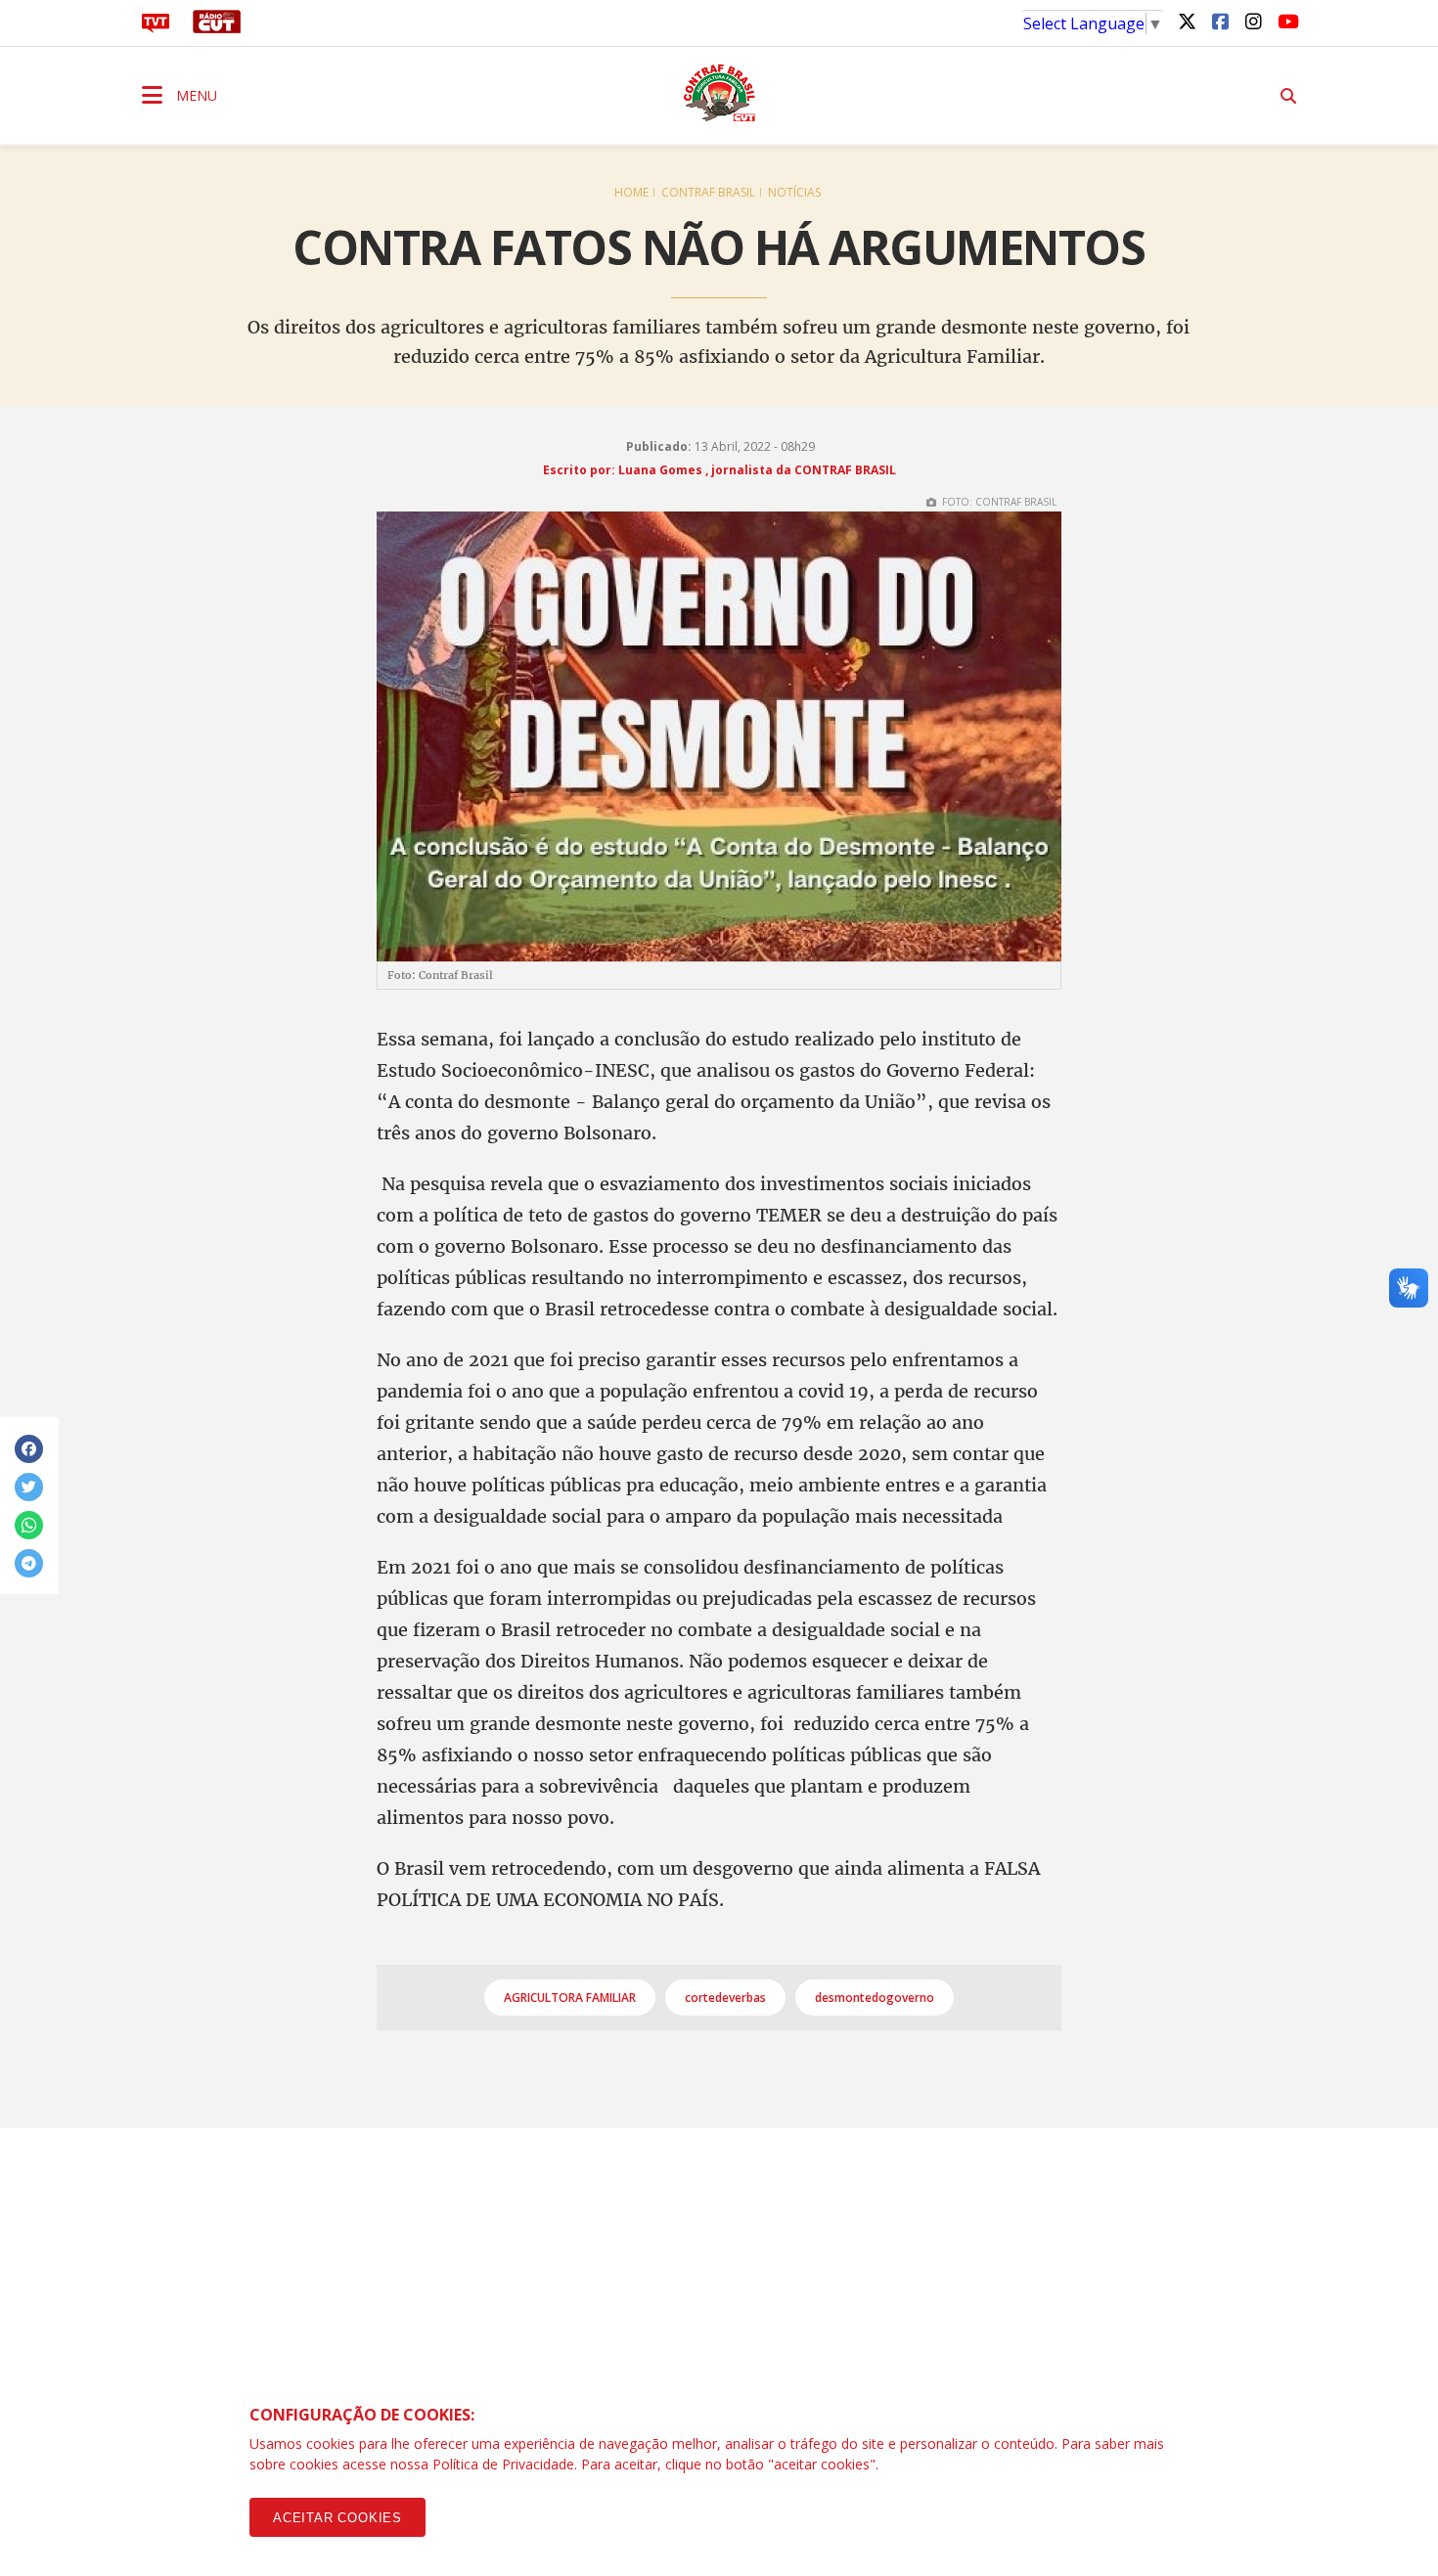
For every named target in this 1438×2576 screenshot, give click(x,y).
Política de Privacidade (503, 2464)
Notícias (794, 192)
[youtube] (1286, 21)
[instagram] (1253, 21)
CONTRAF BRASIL (708, 192)
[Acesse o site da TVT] (156, 27)
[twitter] (1187, 21)
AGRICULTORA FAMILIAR (570, 1998)
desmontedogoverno (875, 1998)
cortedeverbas (725, 1998)
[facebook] (1220, 21)
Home (631, 192)
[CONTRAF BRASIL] (719, 93)
